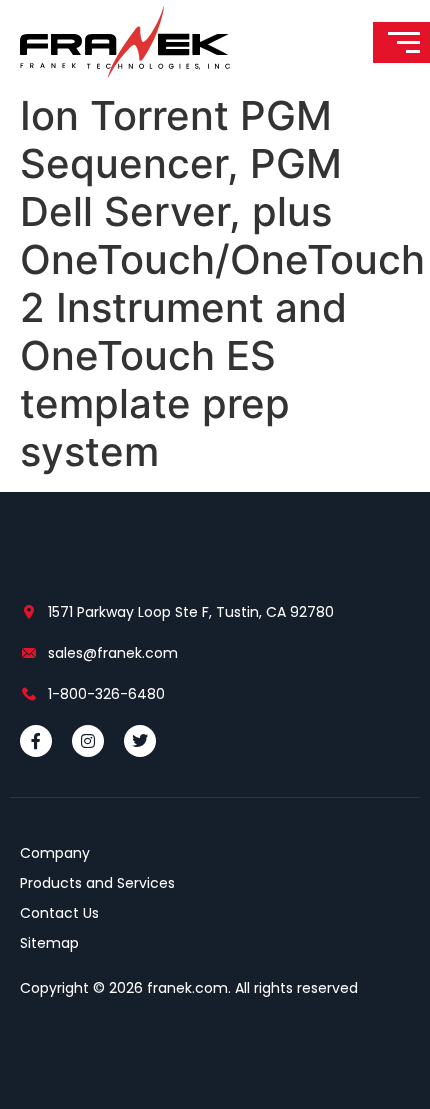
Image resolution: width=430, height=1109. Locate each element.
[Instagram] (88, 741)
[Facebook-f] (36, 741)
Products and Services (97, 883)
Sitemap (49, 943)
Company (55, 853)
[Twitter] (140, 741)
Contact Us (59, 913)
